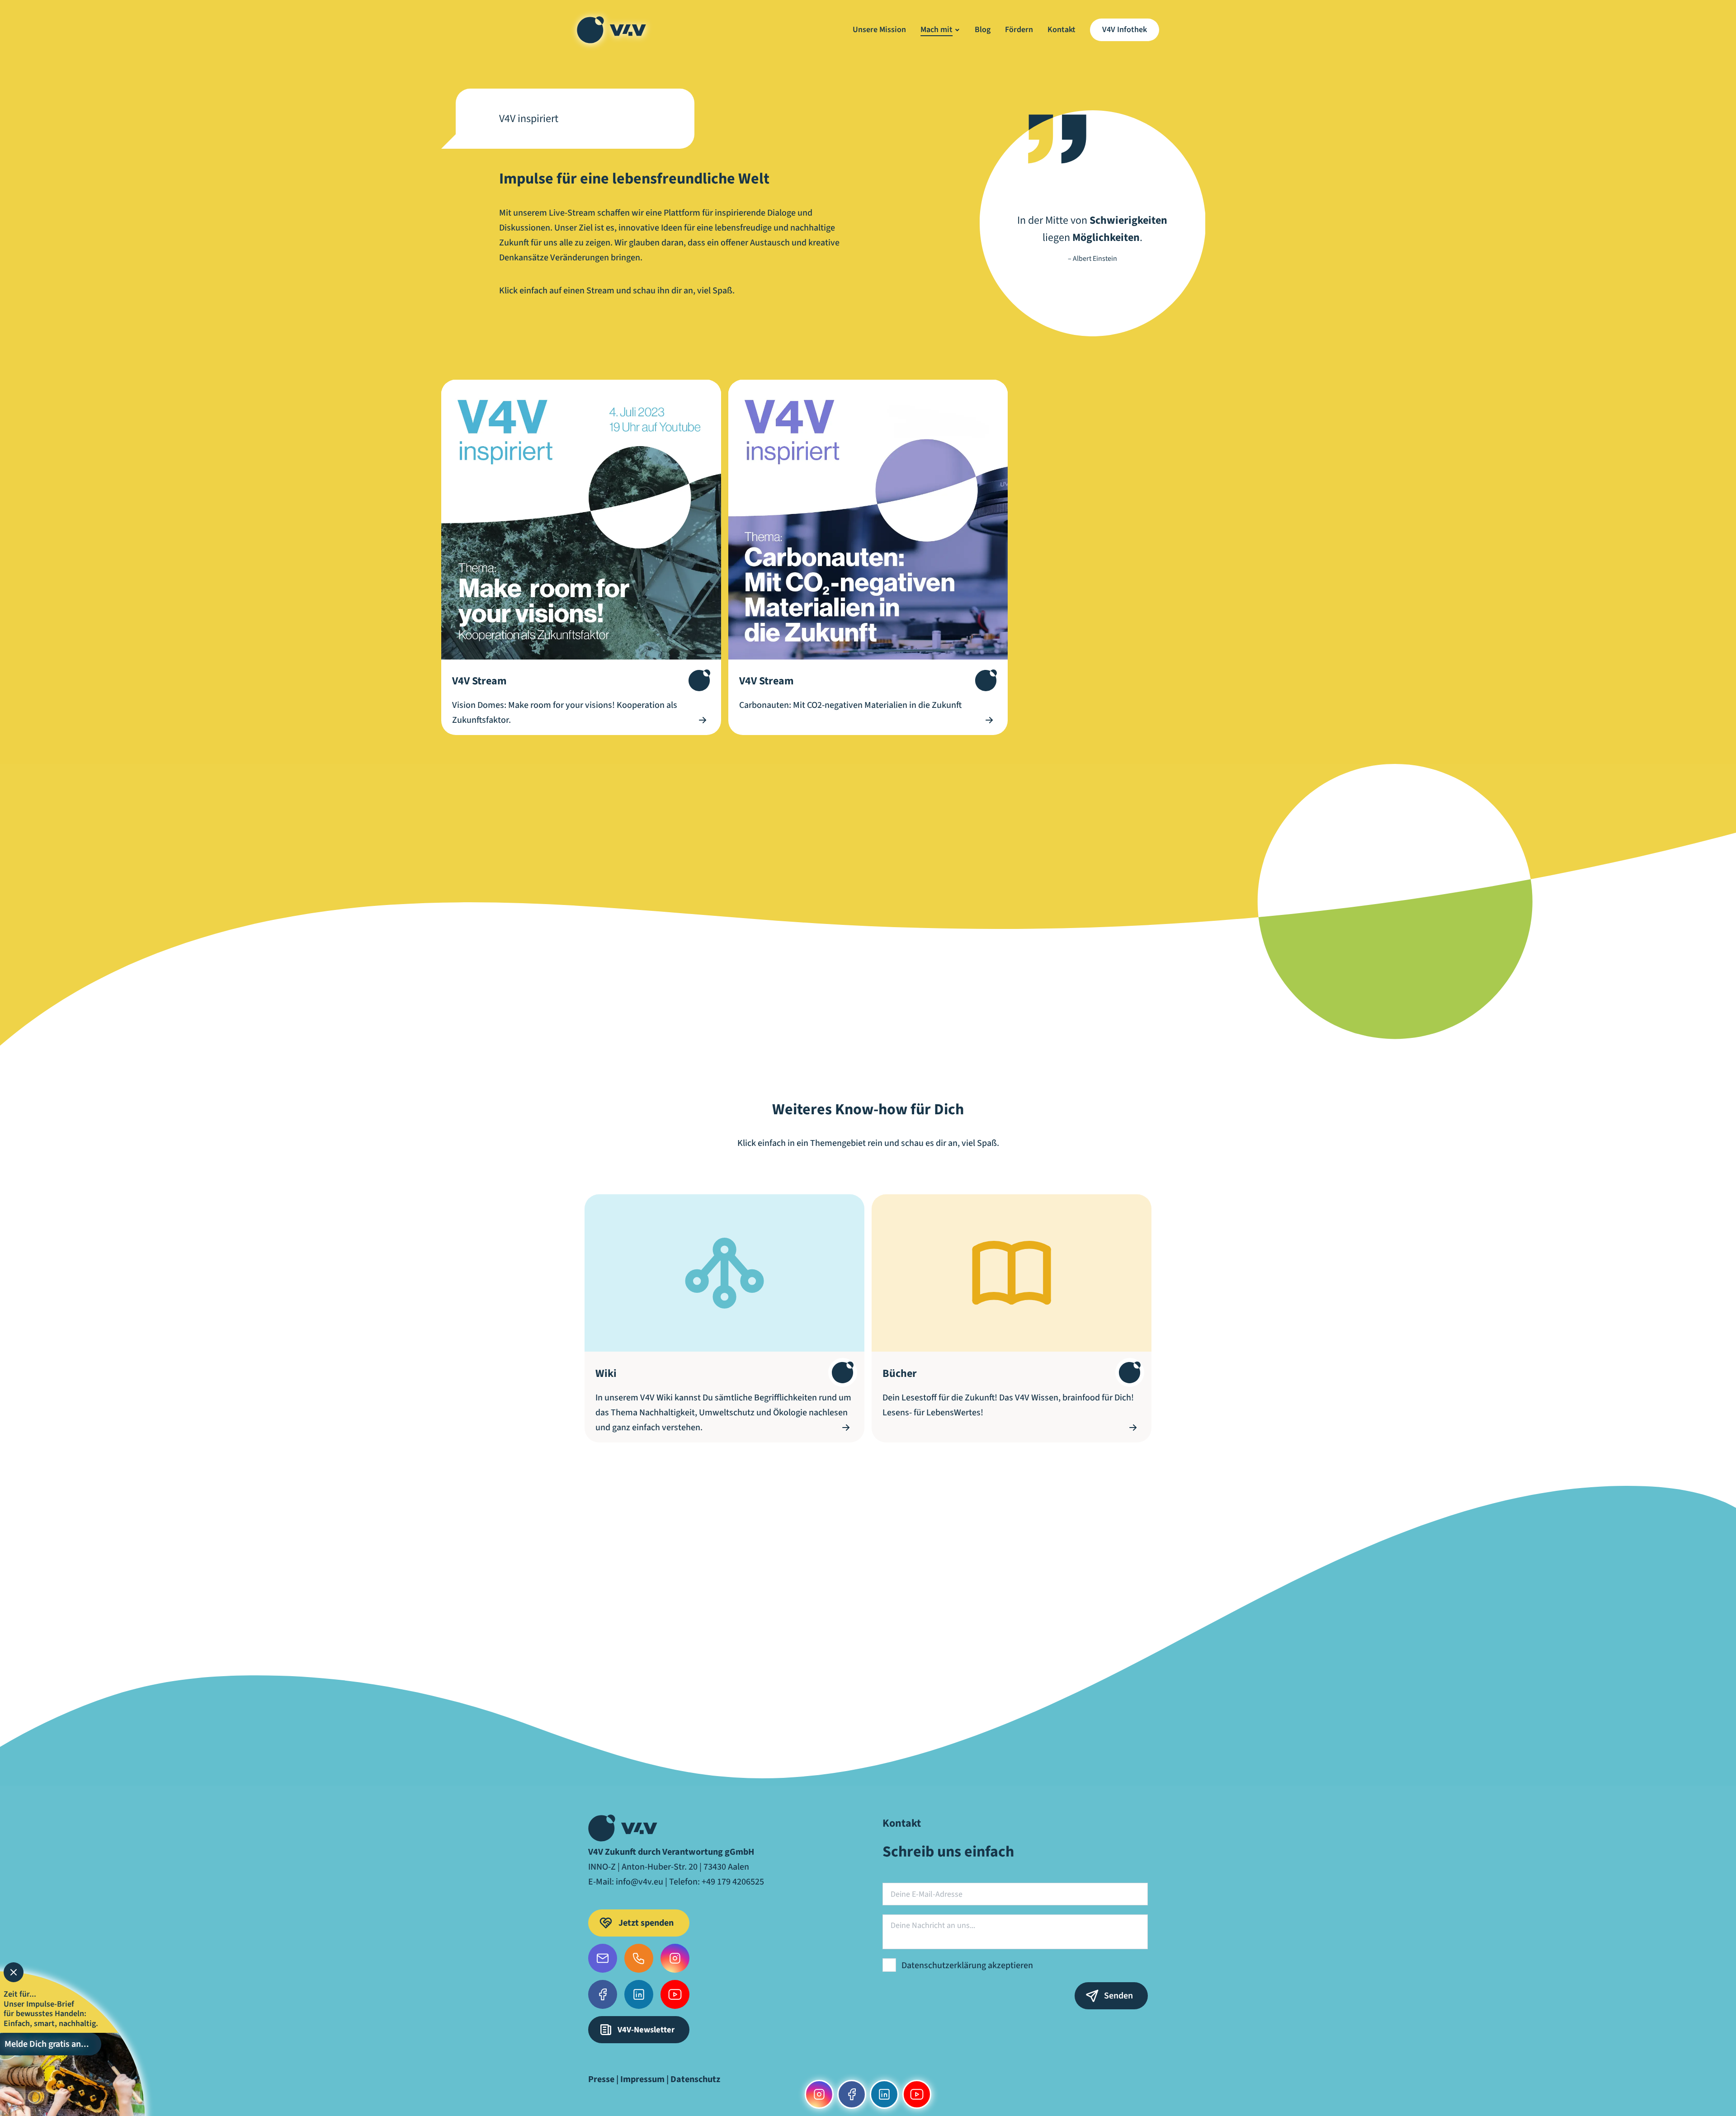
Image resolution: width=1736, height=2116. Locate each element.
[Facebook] (603, 1994)
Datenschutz (695, 2079)
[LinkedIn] (639, 1994)
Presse (601, 2079)
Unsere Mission (879, 30)
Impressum (642, 2079)
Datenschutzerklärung (944, 1965)
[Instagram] (675, 1958)
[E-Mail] (603, 1958)
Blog (983, 30)
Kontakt (1061, 30)
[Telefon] (639, 1958)
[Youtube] (675, 1994)
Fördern (1019, 30)
